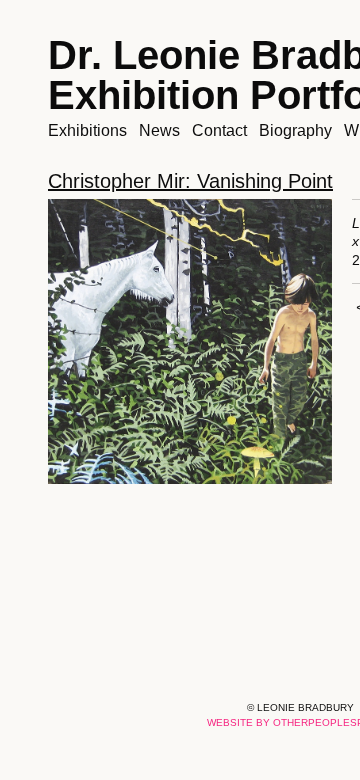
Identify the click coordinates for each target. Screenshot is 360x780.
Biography (295, 130)
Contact (219, 130)
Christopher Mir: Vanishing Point (190, 181)
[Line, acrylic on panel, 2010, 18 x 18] (190, 342)
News (159, 130)
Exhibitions (87, 130)
